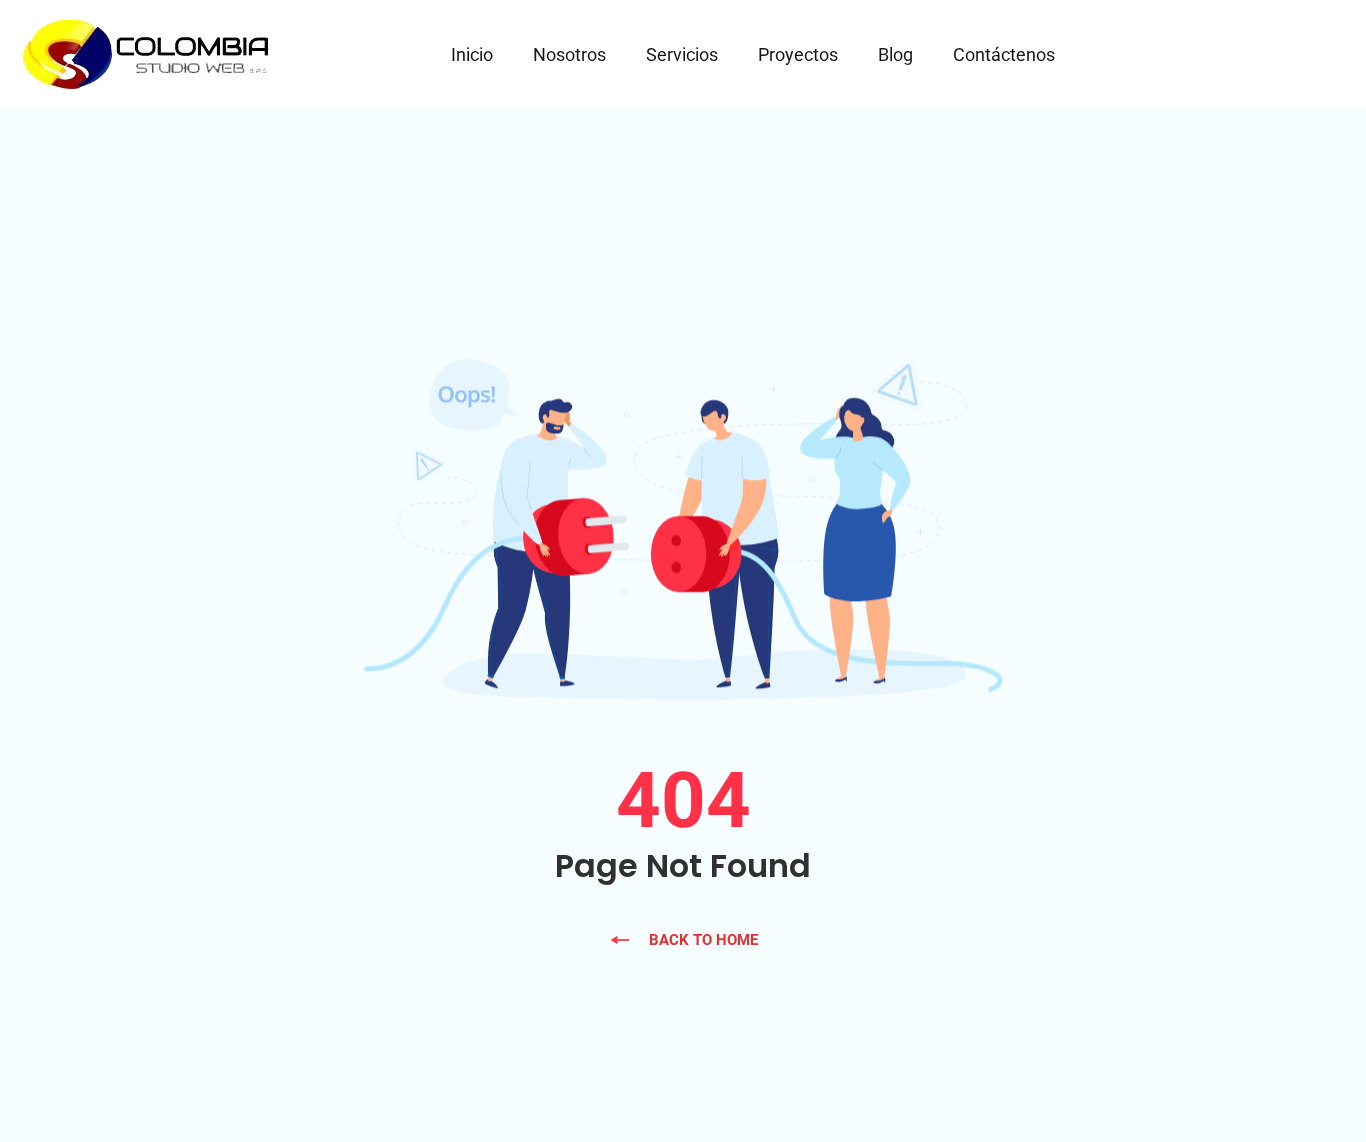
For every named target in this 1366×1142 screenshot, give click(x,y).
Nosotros (569, 54)
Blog (895, 54)
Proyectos (798, 54)
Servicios (682, 54)
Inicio (472, 54)
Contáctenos (1004, 54)
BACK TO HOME (703, 940)
